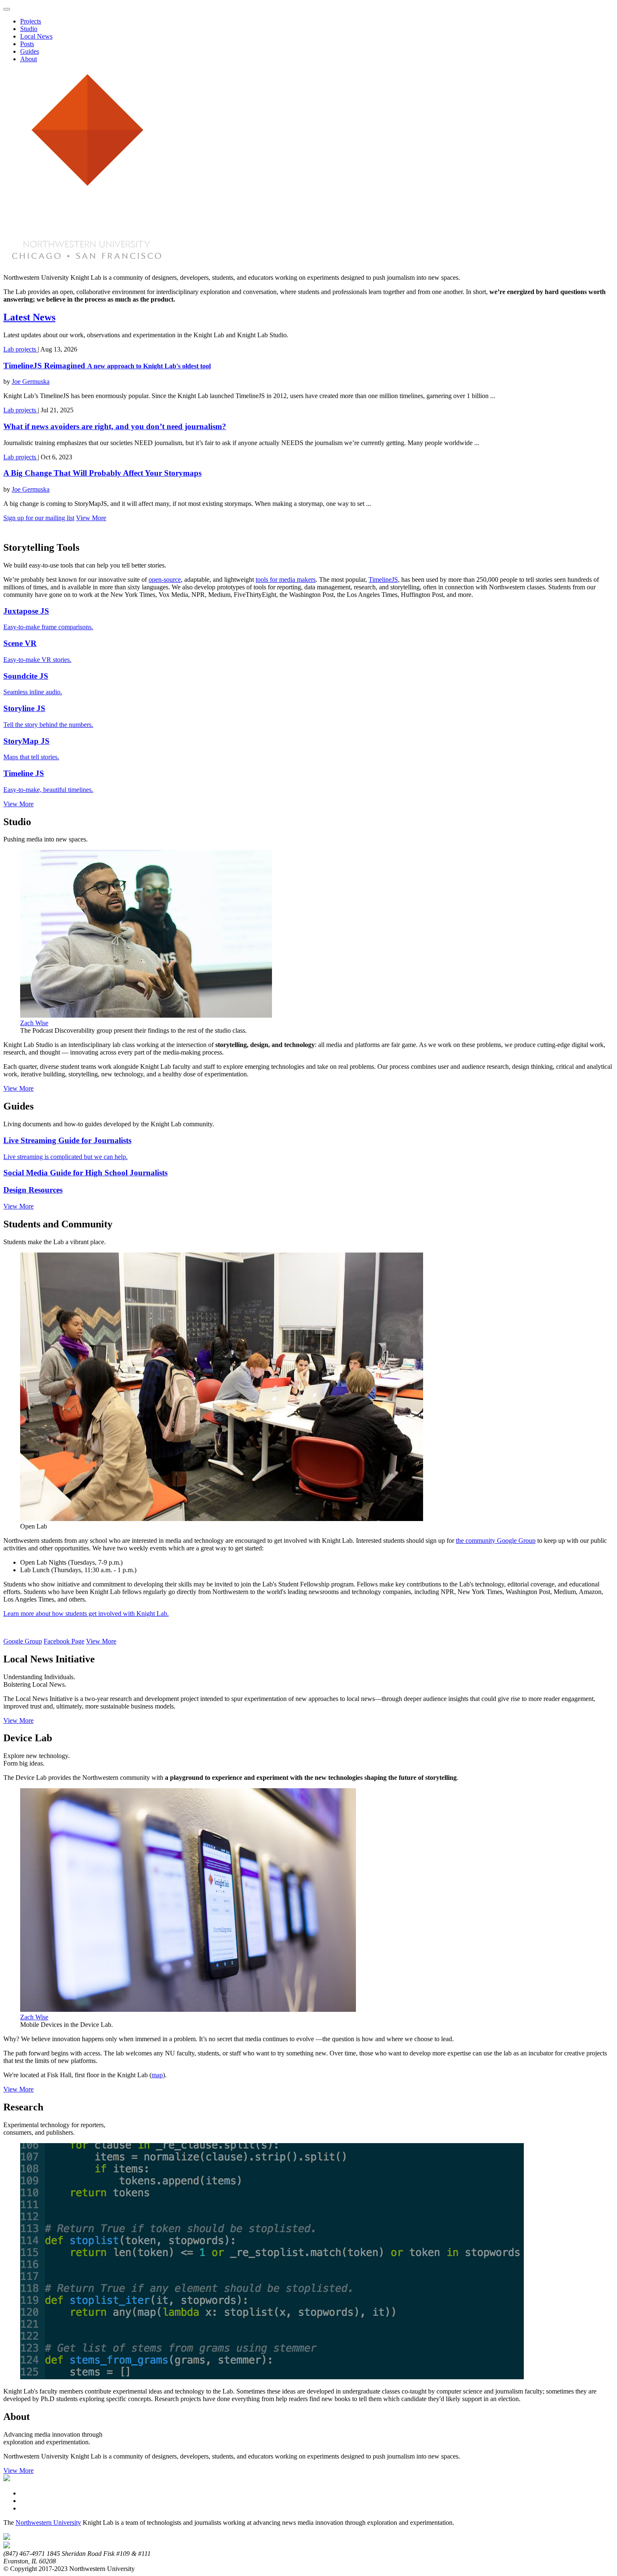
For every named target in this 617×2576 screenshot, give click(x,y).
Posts (27, 44)
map (157, 2075)
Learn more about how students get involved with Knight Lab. (86, 1614)
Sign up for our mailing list (39, 518)
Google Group (23, 1641)
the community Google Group (496, 1541)
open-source (165, 580)
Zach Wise (34, 1023)
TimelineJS (383, 580)
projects (27, 349)
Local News (36, 36)
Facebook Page (64, 1641)
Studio (29, 29)
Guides (30, 51)
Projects (31, 21)
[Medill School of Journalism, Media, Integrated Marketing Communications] (7, 2538)
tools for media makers (286, 580)
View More (91, 518)
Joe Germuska (31, 382)
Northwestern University (48, 2523)
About (29, 59)
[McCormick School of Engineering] (7, 2546)
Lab (9, 349)
